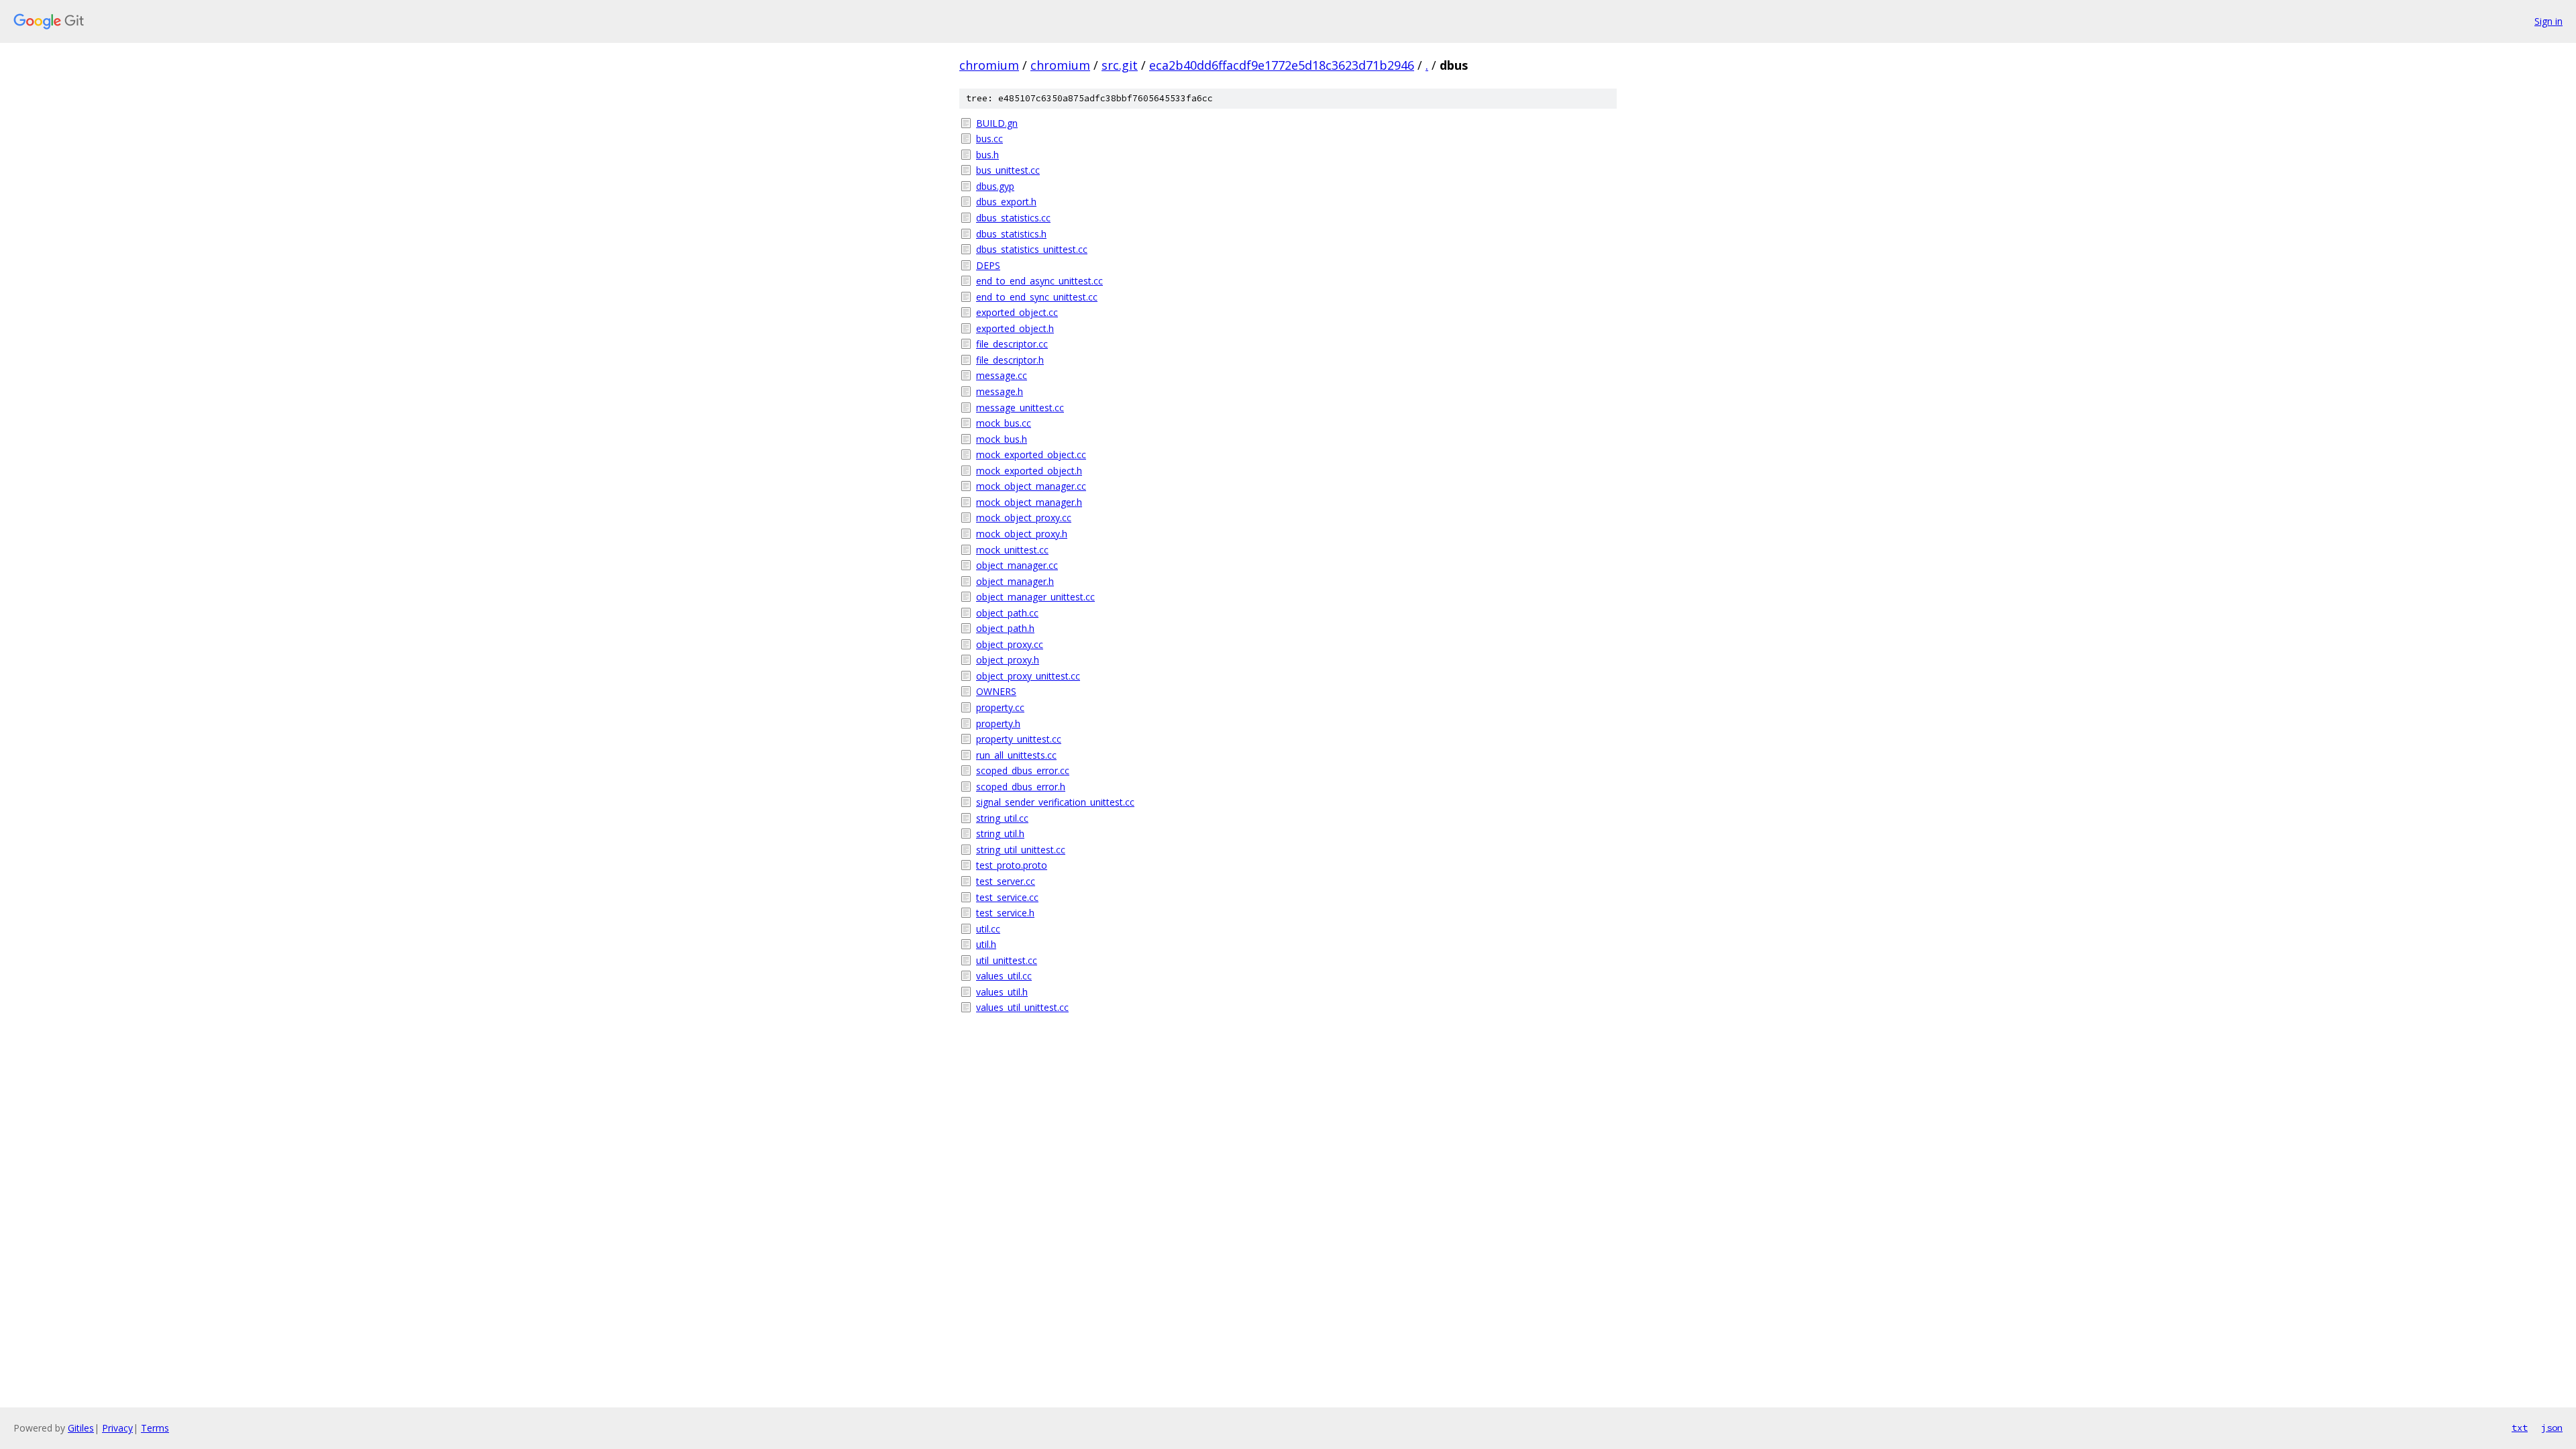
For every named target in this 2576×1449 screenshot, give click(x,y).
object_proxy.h (1008, 660)
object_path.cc (1007, 613)
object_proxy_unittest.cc (1028, 676)
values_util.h (1002, 992)
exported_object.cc (1017, 312)
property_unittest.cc (1019, 739)
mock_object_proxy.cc (1024, 518)
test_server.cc (1006, 881)
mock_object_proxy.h (1022, 534)
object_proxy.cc (1010, 644)
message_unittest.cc (1020, 408)
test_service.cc (1007, 897)
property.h (998, 723)
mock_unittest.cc (1012, 550)
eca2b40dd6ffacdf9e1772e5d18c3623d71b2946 (1282, 65)
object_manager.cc (1017, 565)
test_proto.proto (1012, 865)
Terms (155, 1428)
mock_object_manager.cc (1031, 486)
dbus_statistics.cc (1013, 218)
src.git (1120, 65)
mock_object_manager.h (1029, 502)
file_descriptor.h (1010, 360)
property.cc (1000, 707)
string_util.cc (1002, 818)
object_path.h (1005, 628)
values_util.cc (1004, 976)
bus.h (987, 155)
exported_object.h (1015, 328)
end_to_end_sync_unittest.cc (1037, 297)
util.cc (988, 929)
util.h (986, 944)
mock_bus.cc (1004, 423)
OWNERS (996, 691)
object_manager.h (1015, 581)
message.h (1000, 391)
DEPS (988, 265)
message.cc (1002, 375)
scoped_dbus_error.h (1021, 787)
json (2552, 1428)
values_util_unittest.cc (1022, 1007)
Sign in (2548, 21)
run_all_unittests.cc (1016, 755)
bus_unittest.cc (1008, 170)
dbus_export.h (1006, 202)
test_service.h (1005, 913)
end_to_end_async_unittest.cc (1039, 281)
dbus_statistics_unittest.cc (1032, 249)
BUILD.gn (997, 123)
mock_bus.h (1002, 439)
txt (2520, 1428)
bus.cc (989, 139)
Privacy (117, 1428)
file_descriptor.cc (1012, 344)
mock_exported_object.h (1029, 471)
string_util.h (1000, 834)
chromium (989, 65)
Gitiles (81, 1428)
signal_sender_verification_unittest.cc (1055, 802)
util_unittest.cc (1007, 960)
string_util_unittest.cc (1021, 850)
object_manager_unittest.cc (1035, 597)
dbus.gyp (995, 186)
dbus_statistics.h (1011, 234)
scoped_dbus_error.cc (1023, 770)
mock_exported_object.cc (1031, 454)
